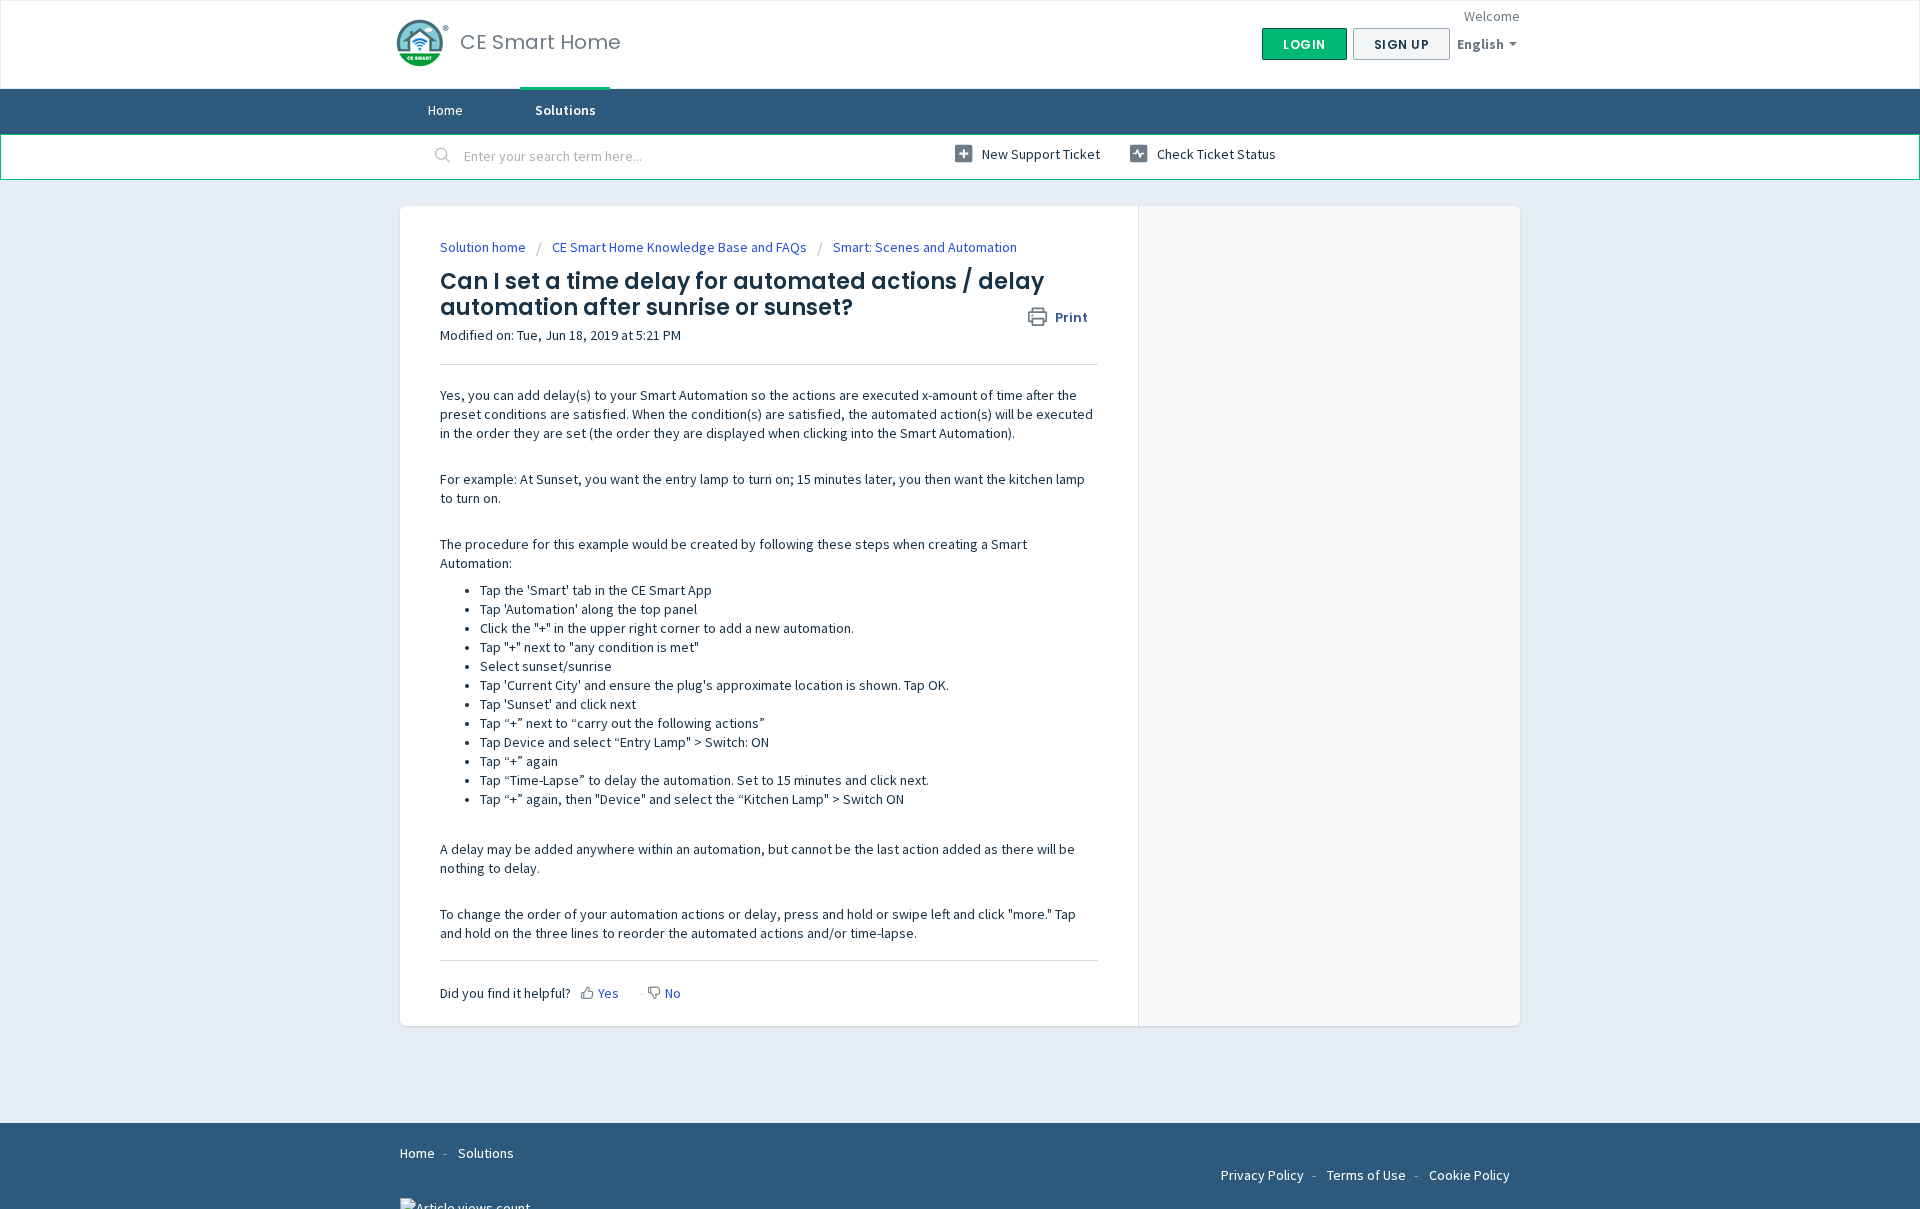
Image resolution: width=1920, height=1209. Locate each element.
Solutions (565, 110)
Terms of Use (1368, 1175)
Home (445, 110)
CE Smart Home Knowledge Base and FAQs (681, 247)
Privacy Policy (1264, 1175)
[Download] (923, 344)
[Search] (443, 157)
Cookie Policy (1469, 1175)
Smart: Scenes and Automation (925, 247)
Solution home (484, 247)
